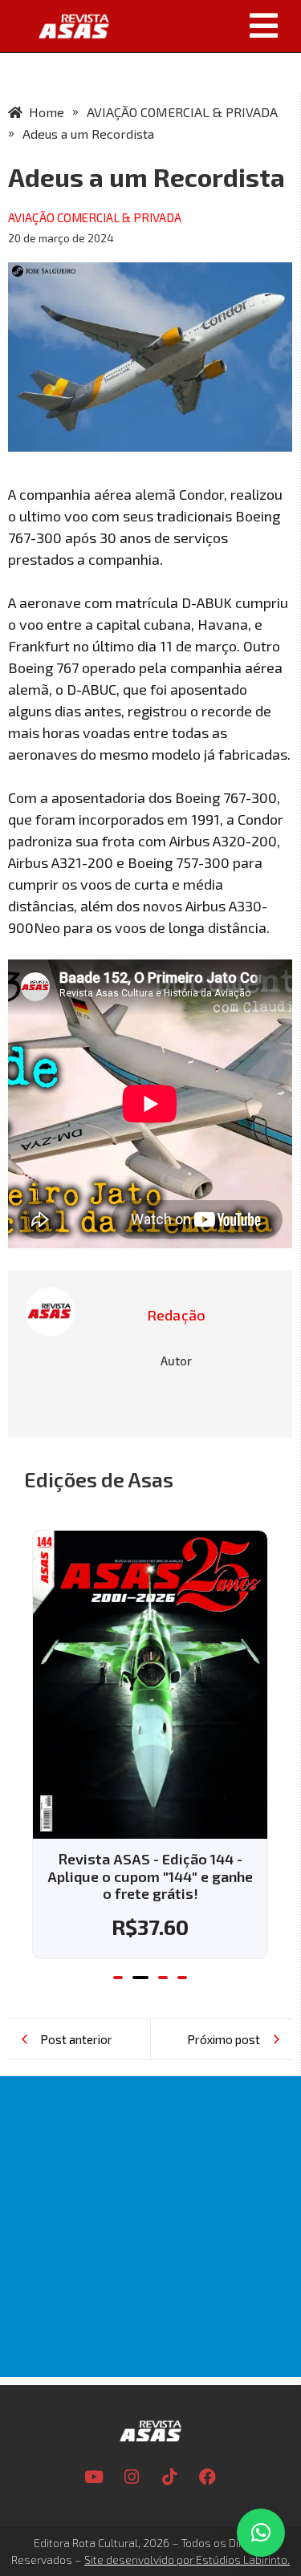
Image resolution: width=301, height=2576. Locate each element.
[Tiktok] (169, 2477)
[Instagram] (132, 2477)
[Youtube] (94, 2477)
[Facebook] (207, 2477)
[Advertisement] (150, 2227)
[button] (211, 26)
